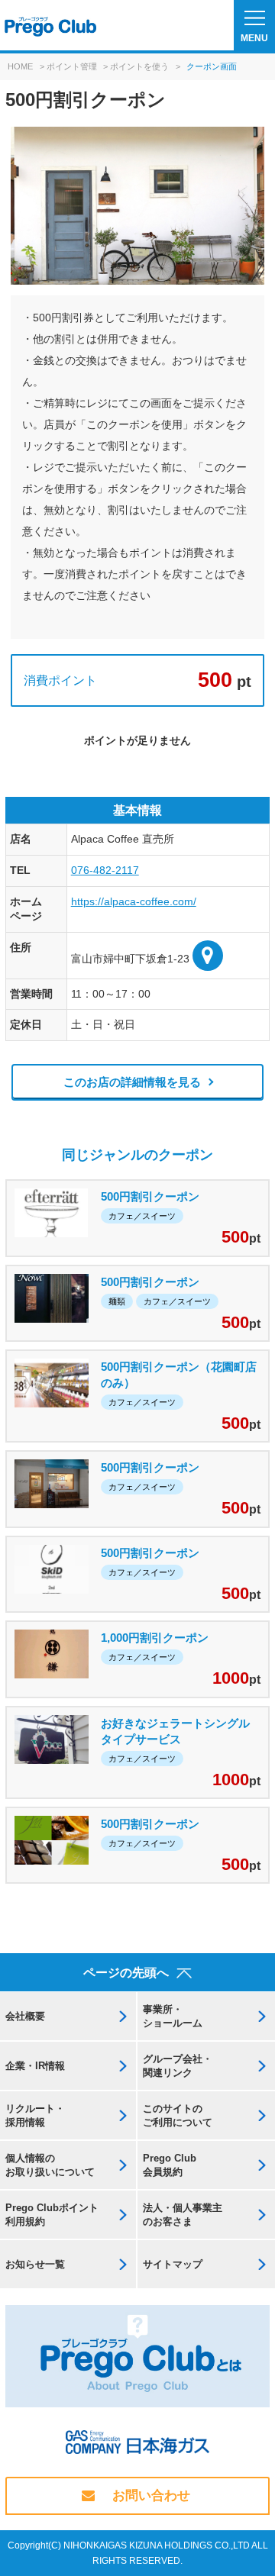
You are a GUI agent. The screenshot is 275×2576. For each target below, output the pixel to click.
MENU (254, 38)
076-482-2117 (105, 870)
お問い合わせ (151, 2495)
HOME (20, 66)
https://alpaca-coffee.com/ (134, 901)
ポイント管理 (72, 66)
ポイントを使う (139, 66)
